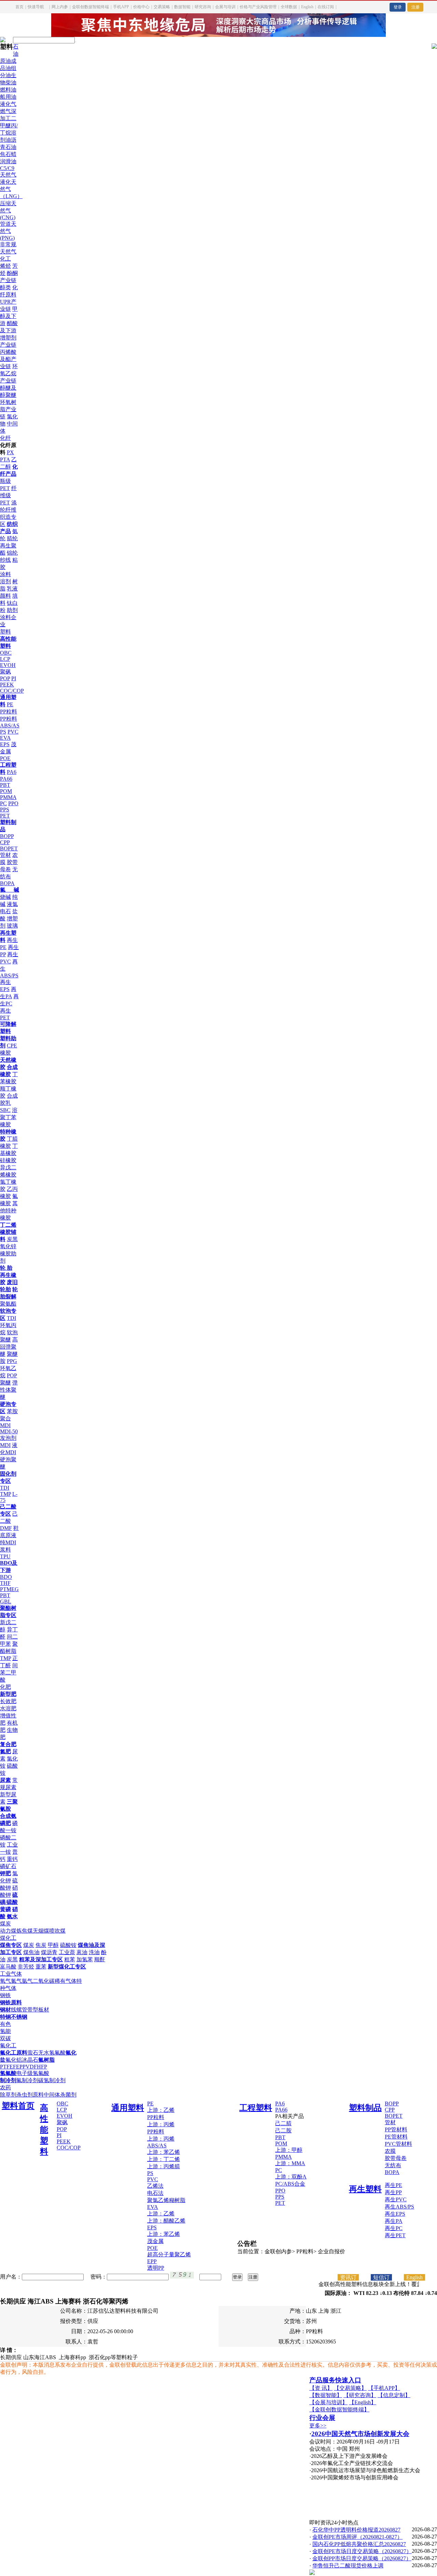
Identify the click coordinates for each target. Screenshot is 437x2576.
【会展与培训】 (328, 2402)
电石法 (155, 2193)
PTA (5, 459)
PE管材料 (396, 2137)
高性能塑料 (44, 2130)
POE (5, 758)
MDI (5, 1445)
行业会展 (322, 2418)
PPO (13, 803)
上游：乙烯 (161, 2110)
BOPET (9, 848)
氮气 (16, 1981)
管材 (5, 855)
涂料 (5, 574)
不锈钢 (19, 2017)
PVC (13, 732)
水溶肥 (8, 1708)
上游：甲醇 (289, 2150)
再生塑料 (365, 2189)
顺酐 (100, 1959)
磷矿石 (8, 1866)
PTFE (6, 2067)
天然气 (8, 175)
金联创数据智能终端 (90, 7)
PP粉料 (9, 719)
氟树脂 (46, 2060)
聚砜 (5, 672)
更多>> (318, 2426)
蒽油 (82, 1952)
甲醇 (53, 1945)
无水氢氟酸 (52, 2053)
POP (5, 678)
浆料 (5, 1550)
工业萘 (67, 1952)
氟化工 (8, 2045)
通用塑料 (128, 2108)
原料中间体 (46, 2095)
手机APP (121, 7)
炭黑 (12, 1239)
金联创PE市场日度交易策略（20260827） (362, 2551)
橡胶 (5, 1053)
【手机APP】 (384, 2388)
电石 (5, 911)
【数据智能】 (326, 2395)
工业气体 (11, 1974)
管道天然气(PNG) (8, 231)
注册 (415, 7)
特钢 (5, 2017)
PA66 (6, 779)
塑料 (5, 632)
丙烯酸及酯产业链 (8, 359)
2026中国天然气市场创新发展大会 (360, 2434)
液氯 (12, 904)
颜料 (5, 596)
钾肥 (5, 1873)
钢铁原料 (11, 2002)
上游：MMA (290, 2163)
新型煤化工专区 (67, 1967)
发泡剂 (8, 1438)
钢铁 (5, 1995)
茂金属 (155, 2241)
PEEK (7, 685)
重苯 (41, 1967)
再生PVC (396, 2199)
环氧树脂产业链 (8, 409)
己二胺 (283, 2131)
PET (5, 816)
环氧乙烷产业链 (9, 373)
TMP (5, 1494)
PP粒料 (9, 712)
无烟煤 (41, 1931)
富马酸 (8, 1967)
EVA (5, 738)
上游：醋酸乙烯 (166, 2221)
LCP (5, 659)
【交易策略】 (350, 2388)
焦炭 (41, 1945)
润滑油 (8, 161)
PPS (5, 810)
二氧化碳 (44, 1981)
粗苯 (70, 1959)
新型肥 (8, 1694)
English (307, 7)
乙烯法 (155, 2186)
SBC (5, 1110)
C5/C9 (7, 168)
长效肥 (8, 1701)
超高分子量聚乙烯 (169, 2254)
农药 (5, 2087)
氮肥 (5, 1751)
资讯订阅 (348, 2278)
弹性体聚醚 (9, 1390)
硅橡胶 (8, 1160)
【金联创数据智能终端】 (339, 2410)
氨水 (12, 1916)
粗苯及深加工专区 (41, 1959)
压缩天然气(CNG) (8, 210)
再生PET (395, 2235)
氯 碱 (10, 890)
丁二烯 (8, 1225)
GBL (6, 1602)
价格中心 (141, 7)
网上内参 (60, 7)
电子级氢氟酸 (33, 2073)
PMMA (8, 797)
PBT (5, 785)
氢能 (5, 2031)
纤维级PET (8, 495)
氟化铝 (14, 2060)
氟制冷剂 (27, 2080)
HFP (42, 2067)
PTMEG (9, 1589)
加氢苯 (85, 1959)
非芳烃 (26, 1967)
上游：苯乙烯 (164, 2152)
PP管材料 (396, 2129)
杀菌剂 (68, 2095)
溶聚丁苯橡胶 (9, 1117)
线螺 (16, 2010)
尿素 (5, 1780)
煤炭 (5, 1924)
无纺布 (393, 2165)
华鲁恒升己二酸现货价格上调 (348, 2566)
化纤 (5, 438)
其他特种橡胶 (9, 1210)
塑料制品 (365, 2108)
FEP (18, 2067)
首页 (19, 7)
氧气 (5, 1981)
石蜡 (11, 154)
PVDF (30, 2067)
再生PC (394, 2228)
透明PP (156, 2268)
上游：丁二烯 (164, 2159)
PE (10, 704)
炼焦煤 (25, 1931)
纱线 (5, 560)
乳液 (12, 589)
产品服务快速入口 (335, 2380)
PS (3, 732)
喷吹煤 (57, 1931)
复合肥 (8, 1744)
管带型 (30, 2010)
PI (14, 678)
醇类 (5, 287)
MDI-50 (9, 1431)
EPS (5, 744)
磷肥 (5, 1823)
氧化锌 (8, 1246)
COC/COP (12, 691)
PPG (12, 1361)
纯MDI (8, 1542)
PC (3, 803)
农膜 (390, 2151)
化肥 (5, 1687)
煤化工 (8, 1938)
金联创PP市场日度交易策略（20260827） (362, 2558)
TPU (5, 1556)
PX (10, 452)
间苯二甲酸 (9, 1673)
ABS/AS (10, 726)
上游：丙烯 (161, 2124)
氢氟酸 (8, 2073)
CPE (12, 1046)
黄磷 (5, 1909)
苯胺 (12, 1411)
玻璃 (12, 926)
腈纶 (12, 538)
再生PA (394, 2221)
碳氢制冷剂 (52, 2080)
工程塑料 (256, 2108)
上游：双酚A (291, 2177)
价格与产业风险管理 (258, 7)
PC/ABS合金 (290, 2184)
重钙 (12, 1859)
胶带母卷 (396, 2158)
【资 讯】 (321, 2388)
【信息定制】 (394, 2395)
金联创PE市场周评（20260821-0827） (357, 2537)
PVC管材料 (398, 2144)
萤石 (33, 2053)
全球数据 (289, 7)
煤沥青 (49, 1952)
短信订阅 (381, 2278)
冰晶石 (30, 2060)
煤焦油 (31, 1952)
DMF (6, 1528)
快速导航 (36, 7)
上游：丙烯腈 (164, 2166)
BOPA (7, 883)
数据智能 (182, 7)
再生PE (393, 2185)
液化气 (8, 104)
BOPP (7, 836)
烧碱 (5, 897)
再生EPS (395, 2214)
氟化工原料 (14, 2053)
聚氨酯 (8, 1304)
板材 (44, 2010)
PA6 (12, 772)
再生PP (393, 2192)
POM (6, 791)
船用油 (8, 97)
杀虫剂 (25, 2095)
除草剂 (8, 2095)
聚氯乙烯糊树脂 (166, 2200)
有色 (5, 2024)
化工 (5, 259)
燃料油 (8, 90)
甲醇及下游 (9, 316)
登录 (398, 7)
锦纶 (12, 553)
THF (5, 1583)
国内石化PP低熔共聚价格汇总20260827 (359, 2544)
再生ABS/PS (399, 2207)
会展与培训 (225, 7)
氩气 (27, 1981)
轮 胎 (6, 1268)
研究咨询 (203, 7)
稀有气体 (66, 1981)
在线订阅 (326, 7)
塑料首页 (18, 2106)
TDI (11, 1318)
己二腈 (283, 2123)
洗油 (94, 1952)
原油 (5, 61)
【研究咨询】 (360, 2395)
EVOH (8, 665)
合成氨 (8, 1816)
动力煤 (8, 1931)
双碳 (5, 2038)
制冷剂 (8, 2080)
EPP (152, 2261)
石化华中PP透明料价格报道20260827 (356, 2530)
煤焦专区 (11, 1945)
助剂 (12, 610)
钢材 (5, 2010)
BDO (6, 1577)
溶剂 (5, 581)
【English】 (363, 2402)
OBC (6, 653)
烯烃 (5, 266)
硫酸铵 (68, 1945)
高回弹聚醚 (9, 1347)
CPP (5, 842)
